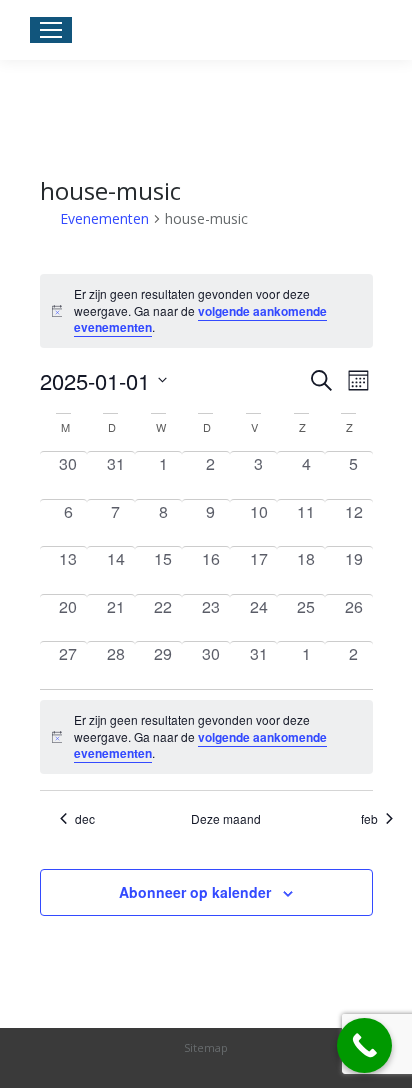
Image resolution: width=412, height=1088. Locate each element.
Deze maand (226, 819)
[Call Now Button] (364, 1045)
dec (85, 819)
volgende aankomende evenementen (200, 319)
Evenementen (104, 218)
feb (369, 819)
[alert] (206, 737)
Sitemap (206, 1047)
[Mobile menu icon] (51, 30)
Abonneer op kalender (195, 892)
